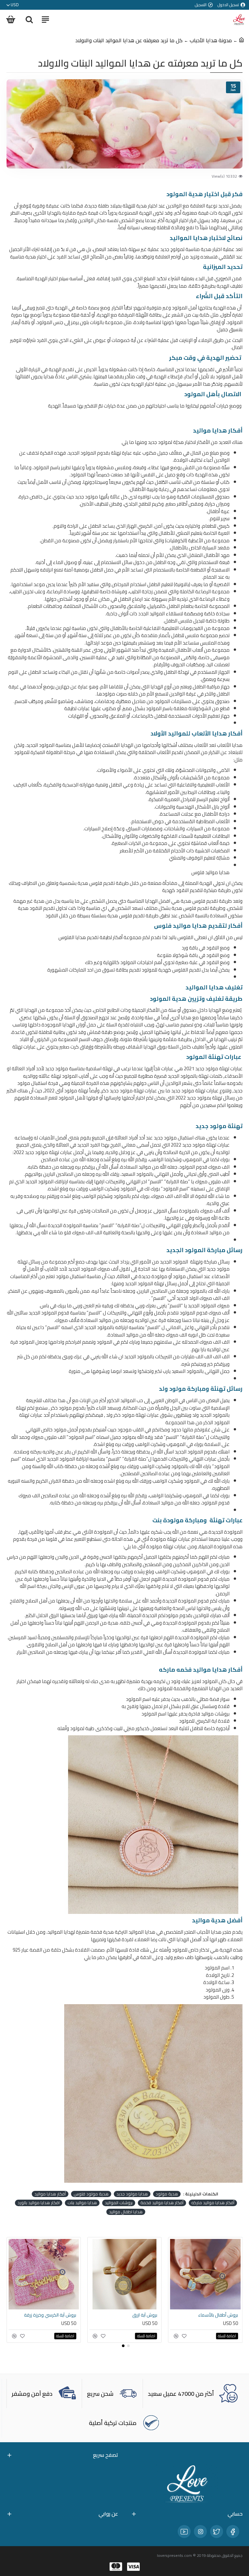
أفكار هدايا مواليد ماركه (213, 2203)
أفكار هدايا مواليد (50, 2194)
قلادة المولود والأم (220, 2315)
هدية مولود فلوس (91, 2194)
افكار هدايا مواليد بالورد (39, 2203)
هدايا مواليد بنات (82, 2203)
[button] (128, 2346)
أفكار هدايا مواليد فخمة (162, 2203)
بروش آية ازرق (64, 2315)
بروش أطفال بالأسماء (137, 2315)
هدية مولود (167, 2194)
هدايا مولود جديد (132, 2194)
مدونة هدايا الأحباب (211, 40)
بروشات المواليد (119, 2203)
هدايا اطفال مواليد (126, 2212)
